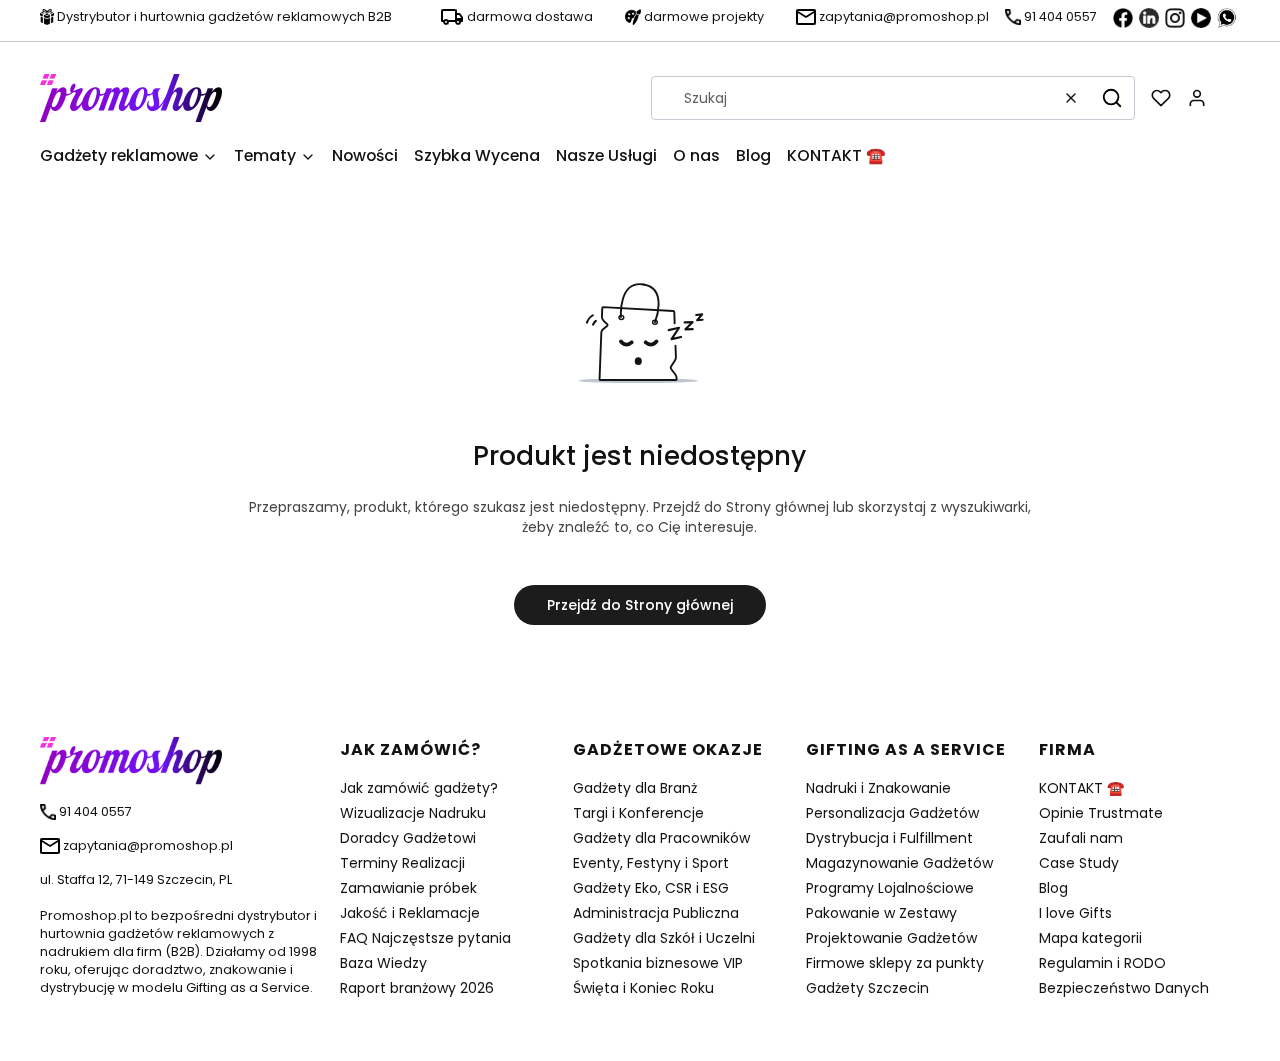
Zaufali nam (1081, 838)
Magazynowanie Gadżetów (899, 863)
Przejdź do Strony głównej (640, 605)
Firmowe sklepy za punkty (895, 963)
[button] (1112, 98)
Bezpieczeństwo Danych (1124, 988)
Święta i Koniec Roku (643, 988)
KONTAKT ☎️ (1081, 788)
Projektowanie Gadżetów (891, 938)
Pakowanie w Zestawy (881, 913)
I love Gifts (1075, 913)
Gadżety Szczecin (867, 988)
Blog (1053, 888)
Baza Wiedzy (383, 963)
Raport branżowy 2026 (417, 988)
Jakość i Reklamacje (410, 913)
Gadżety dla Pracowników (661, 838)
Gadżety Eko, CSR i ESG (651, 888)
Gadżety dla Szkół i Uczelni (664, 938)
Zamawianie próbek (408, 888)
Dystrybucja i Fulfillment (889, 838)
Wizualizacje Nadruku (413, 813)
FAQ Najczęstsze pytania (425, 938)
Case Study (1079, 863)
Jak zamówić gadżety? (419, 788)
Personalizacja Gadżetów (892, 813)
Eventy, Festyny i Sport (651, 863)
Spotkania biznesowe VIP (658, 963)
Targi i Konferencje (638, 813)
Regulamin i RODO (1102, 963)
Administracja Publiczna (656, 913)
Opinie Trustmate (1101, 813)
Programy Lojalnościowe (890, 888)
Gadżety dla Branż (635, 788)
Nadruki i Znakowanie (878, 788)
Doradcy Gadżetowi (408, 838)
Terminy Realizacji (402, 863)
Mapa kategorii (1090, 938)
